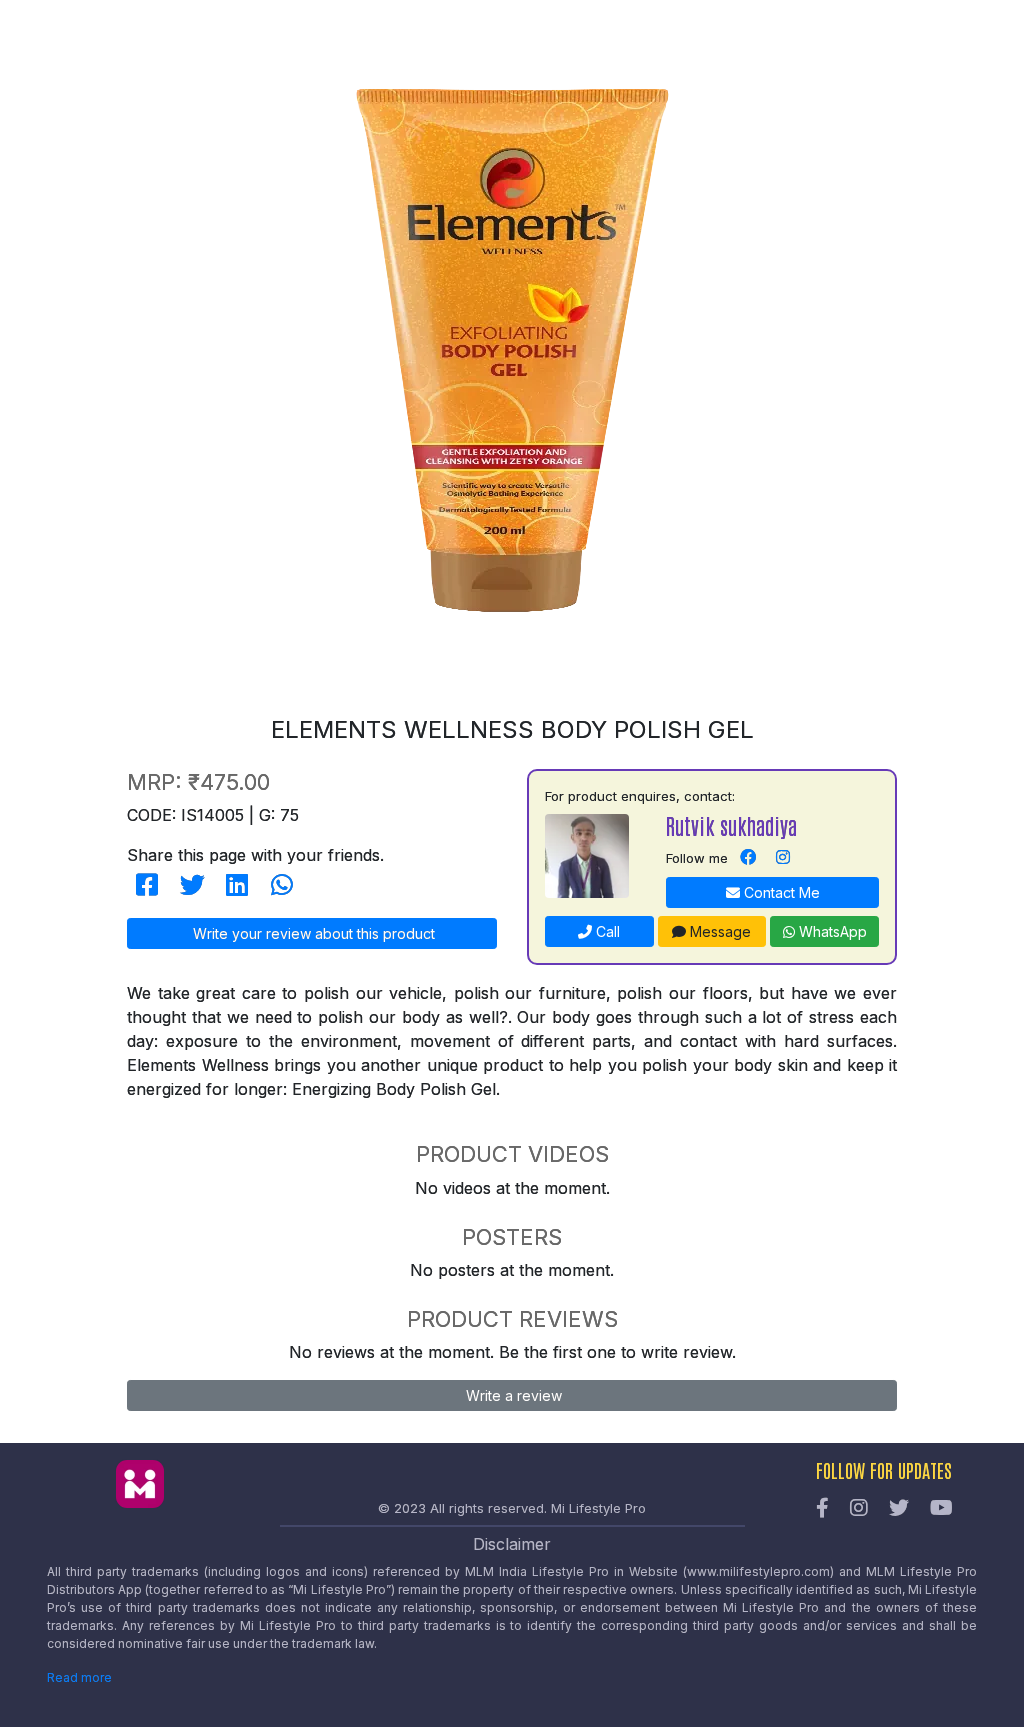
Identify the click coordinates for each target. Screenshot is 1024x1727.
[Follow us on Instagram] (859, 1509)
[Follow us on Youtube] (941, 1509)
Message (718, 931)
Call (606, 931)
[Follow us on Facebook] (822, 1509)
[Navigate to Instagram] (783, 858)
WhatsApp (831, 931)
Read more (79, 1677)
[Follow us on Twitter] (899, 1509)
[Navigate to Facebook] (748, 858)
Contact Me (780, 892)
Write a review (512, 1395)
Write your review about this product (312, 933)
